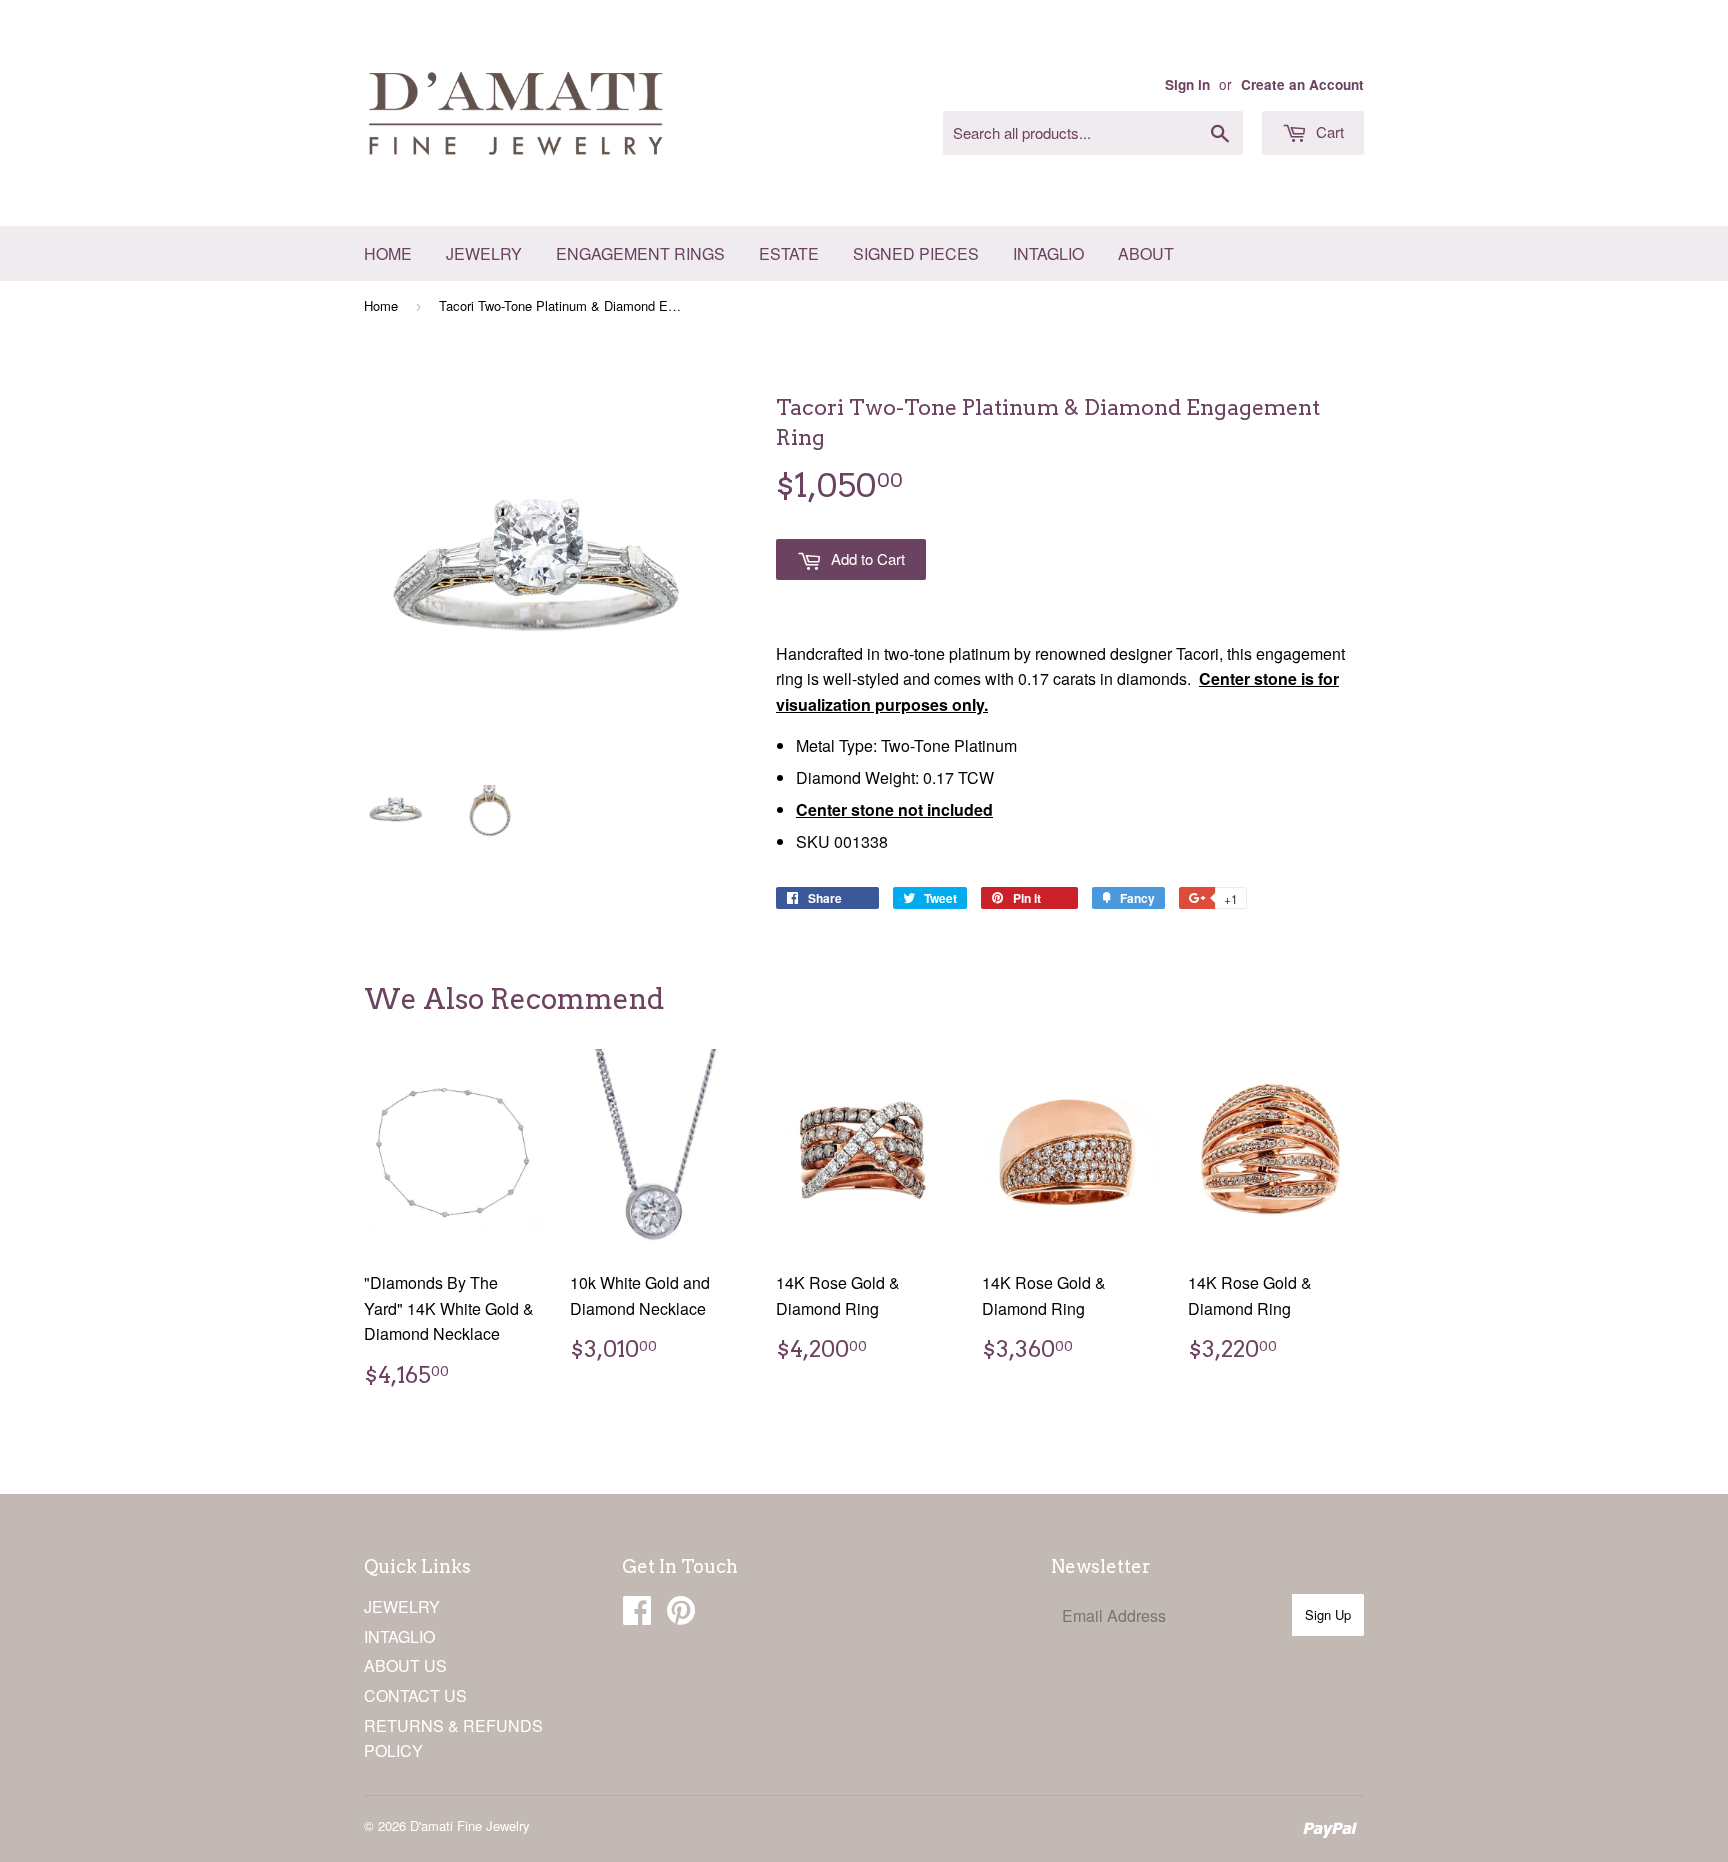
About (1146, 253)
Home (388, 253)
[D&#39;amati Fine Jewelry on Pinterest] (681, 1615)
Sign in (1187, 84)
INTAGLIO (399, 1636)
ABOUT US (405, 1665)
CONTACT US (415, 1695)
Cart (1328, 131)
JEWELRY (402, 1606)
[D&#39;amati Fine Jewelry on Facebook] (637, 1615)
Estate (789, 253)
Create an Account (1302, 84)
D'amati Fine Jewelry (470, 1825)
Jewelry (484, 253)
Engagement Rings (640, 253)
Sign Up (1328, 1614)
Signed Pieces (916, 253)
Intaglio (1048, 253)
